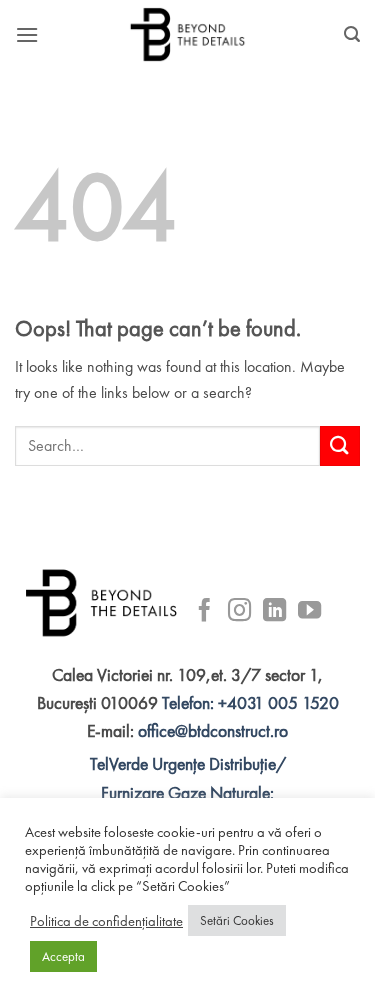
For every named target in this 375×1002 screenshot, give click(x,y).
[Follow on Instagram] (239, 612)
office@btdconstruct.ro (213, 731)
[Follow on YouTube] (309, 612)
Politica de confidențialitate (106, 921)
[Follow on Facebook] (204, 612)
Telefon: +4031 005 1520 (250, 703)
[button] (27, 34)
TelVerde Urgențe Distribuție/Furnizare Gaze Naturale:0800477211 (188, 792)
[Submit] (340, 445)
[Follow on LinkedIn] (274, 612)
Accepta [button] (63, 956)
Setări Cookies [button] (237, 920)
